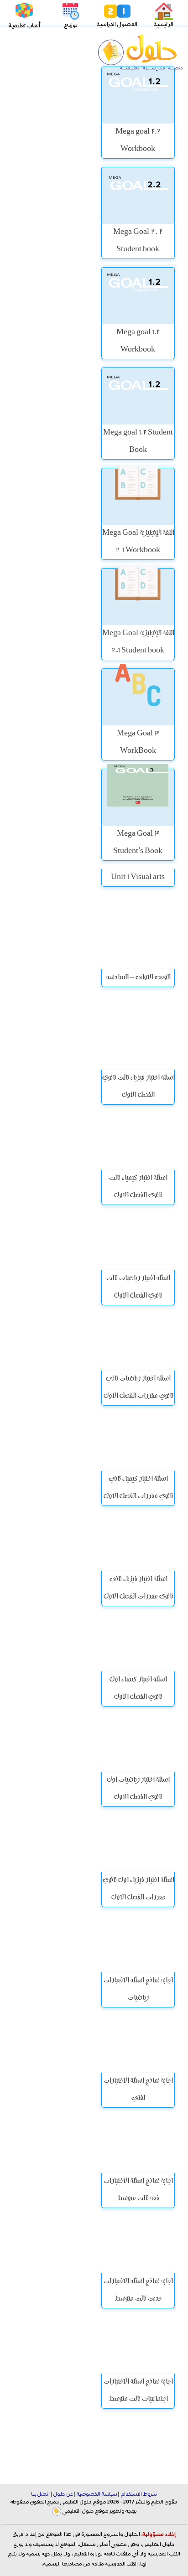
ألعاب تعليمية (24, 26)
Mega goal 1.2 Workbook (138, 341)
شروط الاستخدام (138, 2494)
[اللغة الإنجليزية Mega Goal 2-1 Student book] (138, 597)
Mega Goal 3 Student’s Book (138, 843)
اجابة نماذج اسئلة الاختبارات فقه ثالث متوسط (138, 2190)
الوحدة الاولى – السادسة (138, 978)
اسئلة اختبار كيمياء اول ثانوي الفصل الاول (138, 1689)
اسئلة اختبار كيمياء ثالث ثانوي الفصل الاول (138, 1187)
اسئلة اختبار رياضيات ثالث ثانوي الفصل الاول (138, 1288)
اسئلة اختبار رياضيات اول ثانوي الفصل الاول (138, 1789)
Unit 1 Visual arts (138, 878)
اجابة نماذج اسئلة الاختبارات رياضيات (138, 1990)
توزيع (71, 25)
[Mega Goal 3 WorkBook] (138, 697)
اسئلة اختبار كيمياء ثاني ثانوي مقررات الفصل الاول (138, 1488)
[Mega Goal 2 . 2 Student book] (138, 195)
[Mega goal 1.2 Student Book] (138, 396)
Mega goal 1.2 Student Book (138, 442)
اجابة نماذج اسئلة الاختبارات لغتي (138, 2090)
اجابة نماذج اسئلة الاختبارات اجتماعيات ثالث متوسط (138, 2391)
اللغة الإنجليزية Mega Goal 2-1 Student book (138, 642)
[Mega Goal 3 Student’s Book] (138, 797)
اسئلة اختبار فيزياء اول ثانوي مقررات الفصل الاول (138, 1889)
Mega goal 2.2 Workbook (138, 141)
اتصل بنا (41, 2494)
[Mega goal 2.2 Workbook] (138, 95)
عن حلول (63, 2494)
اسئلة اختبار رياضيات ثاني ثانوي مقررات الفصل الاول (138, 1388)
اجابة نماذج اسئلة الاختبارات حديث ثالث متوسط (138, 2291)
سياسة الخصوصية (97, 2494)
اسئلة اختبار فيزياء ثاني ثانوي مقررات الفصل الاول (138, 1588)
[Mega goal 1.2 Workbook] (138, 296)
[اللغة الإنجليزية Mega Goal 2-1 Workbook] (138, 496)
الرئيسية (164, 24)
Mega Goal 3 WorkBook (138, 743)
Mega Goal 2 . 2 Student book (138, 241)
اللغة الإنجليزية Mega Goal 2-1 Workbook (138, 542)
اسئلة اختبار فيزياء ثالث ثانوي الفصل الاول (138, 1087)
